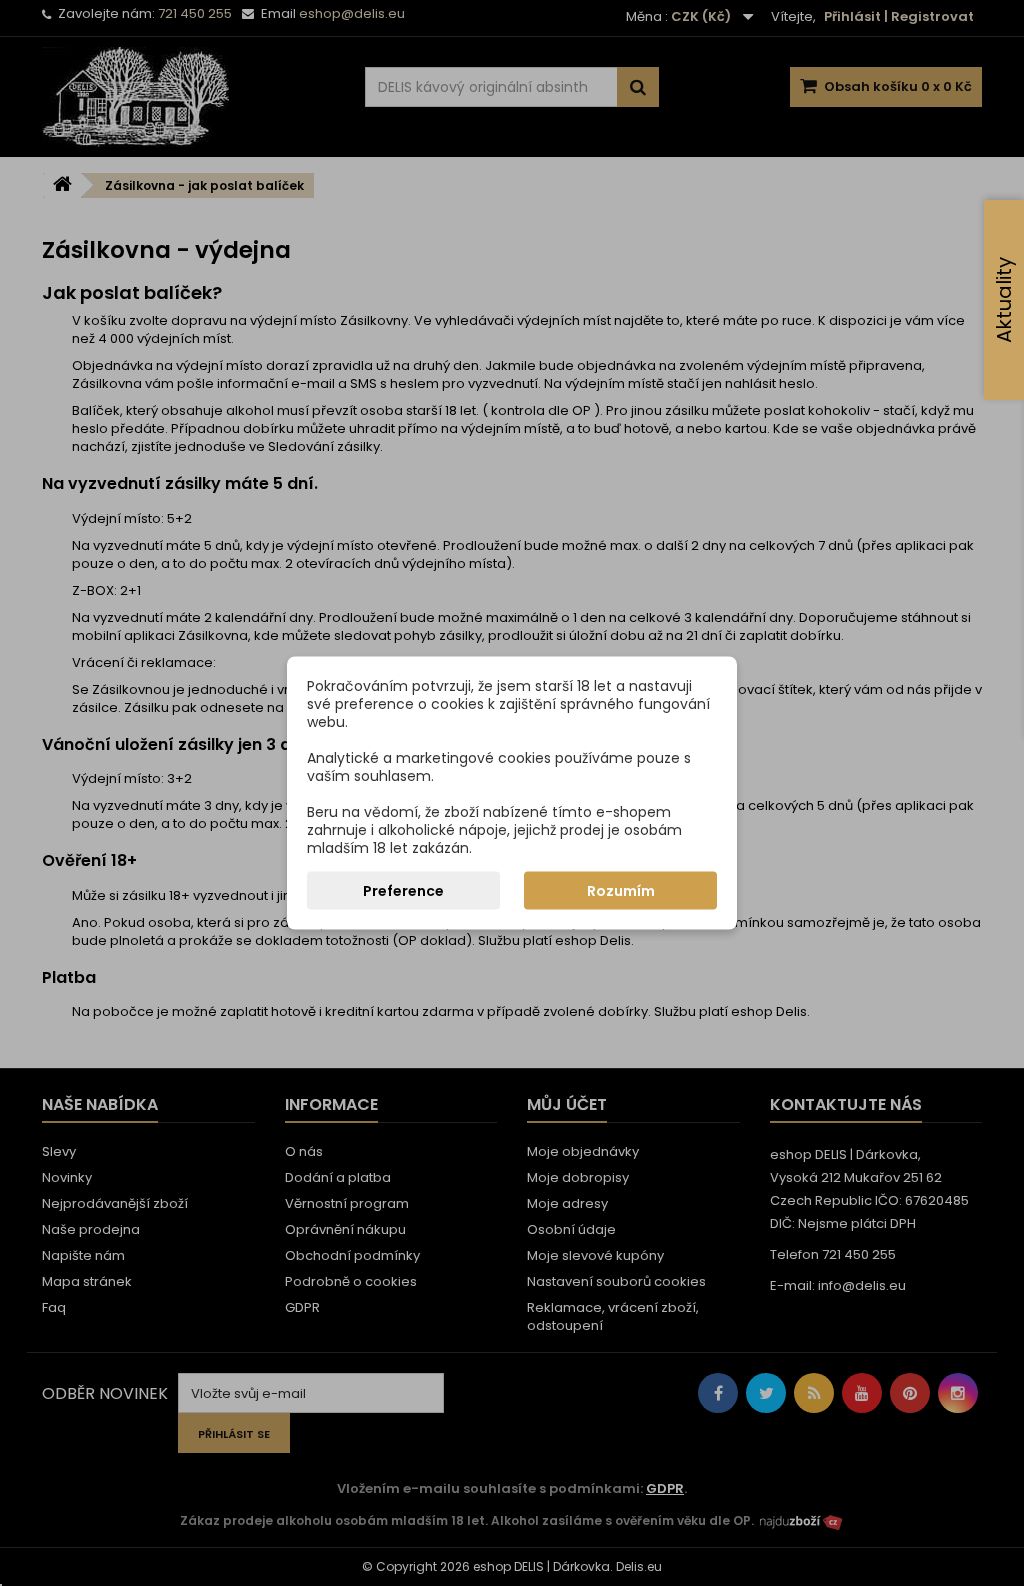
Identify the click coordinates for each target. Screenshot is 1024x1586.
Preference (403, 891)
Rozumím (621, 891)
